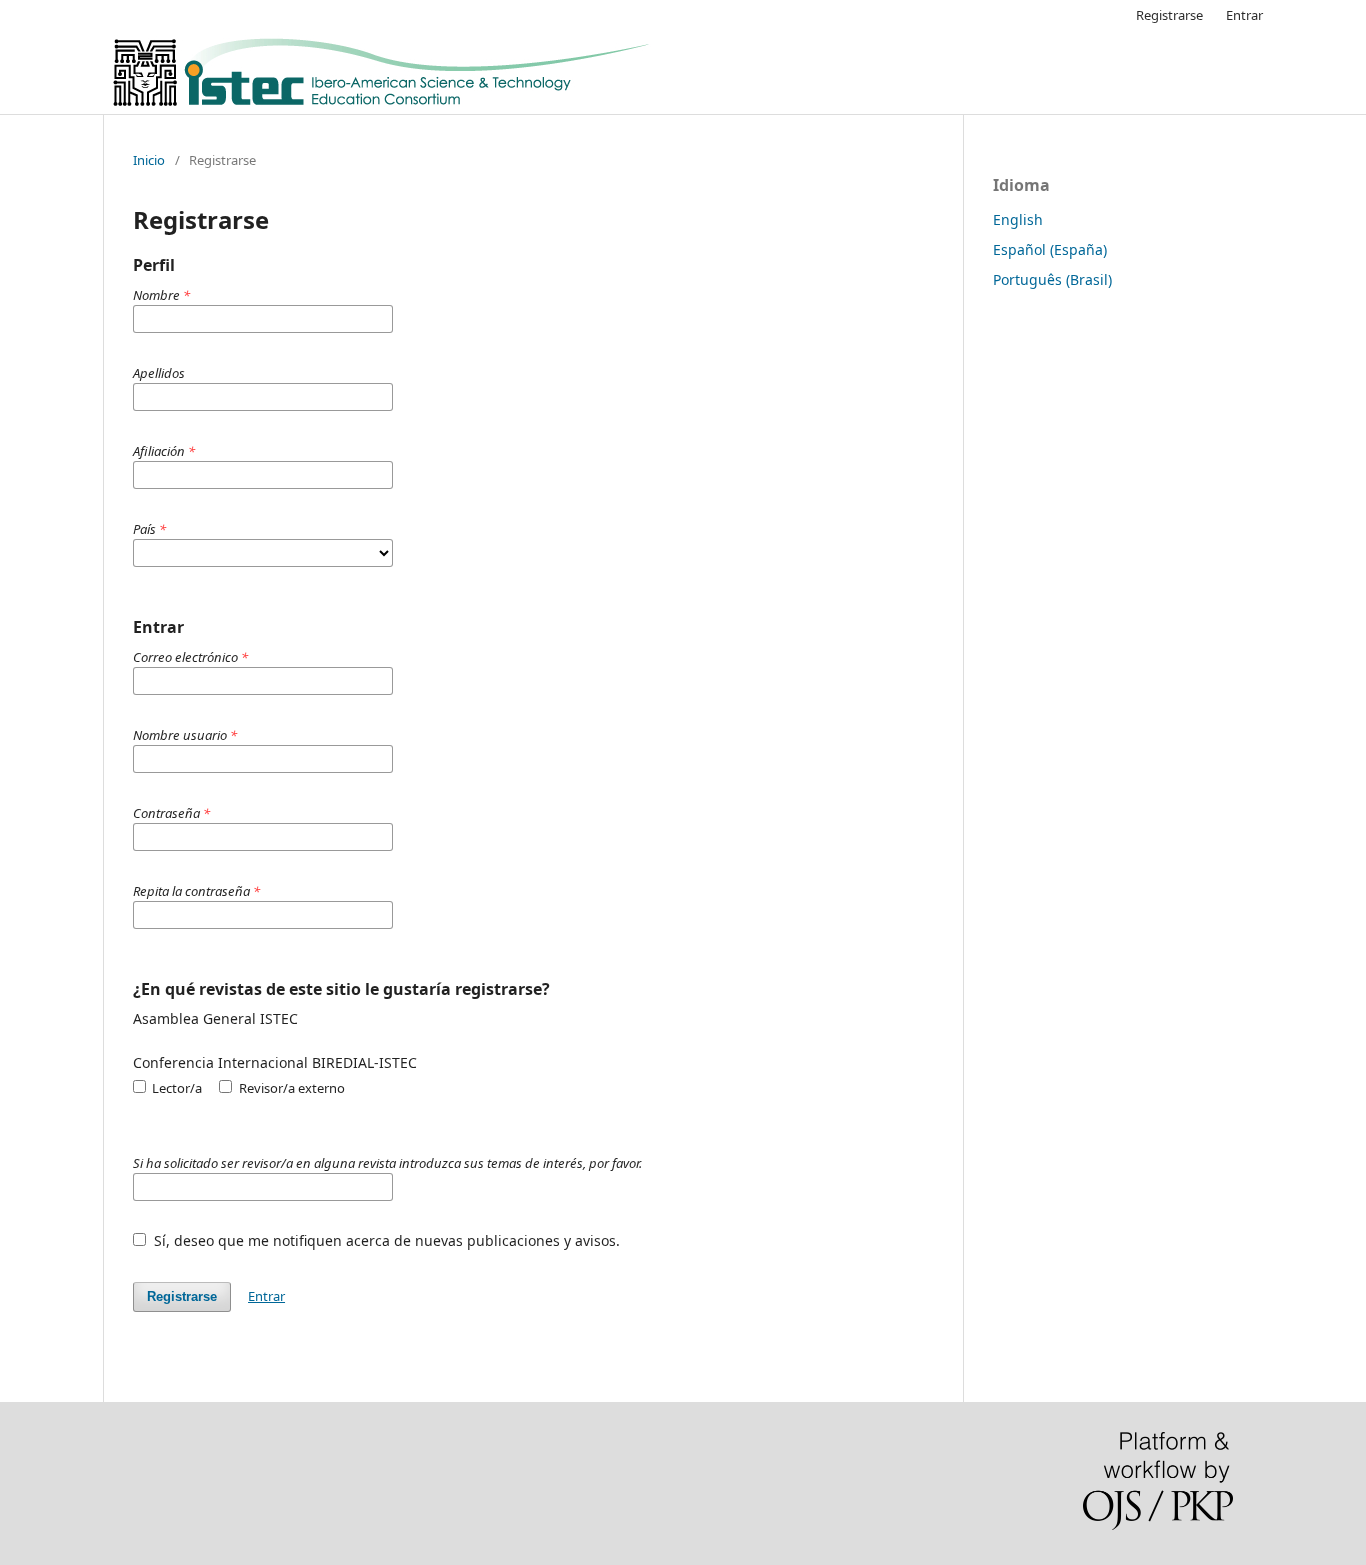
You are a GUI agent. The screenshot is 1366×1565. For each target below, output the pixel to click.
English (1018, 219)
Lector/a (175, 1088)
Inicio (149, 160)
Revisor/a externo (290, 1088)
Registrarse (1169, 15)
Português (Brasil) (1052, 279)
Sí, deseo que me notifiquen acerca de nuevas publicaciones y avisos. (385, 1240)
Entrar (1244, 15)
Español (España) (1050, 249)
